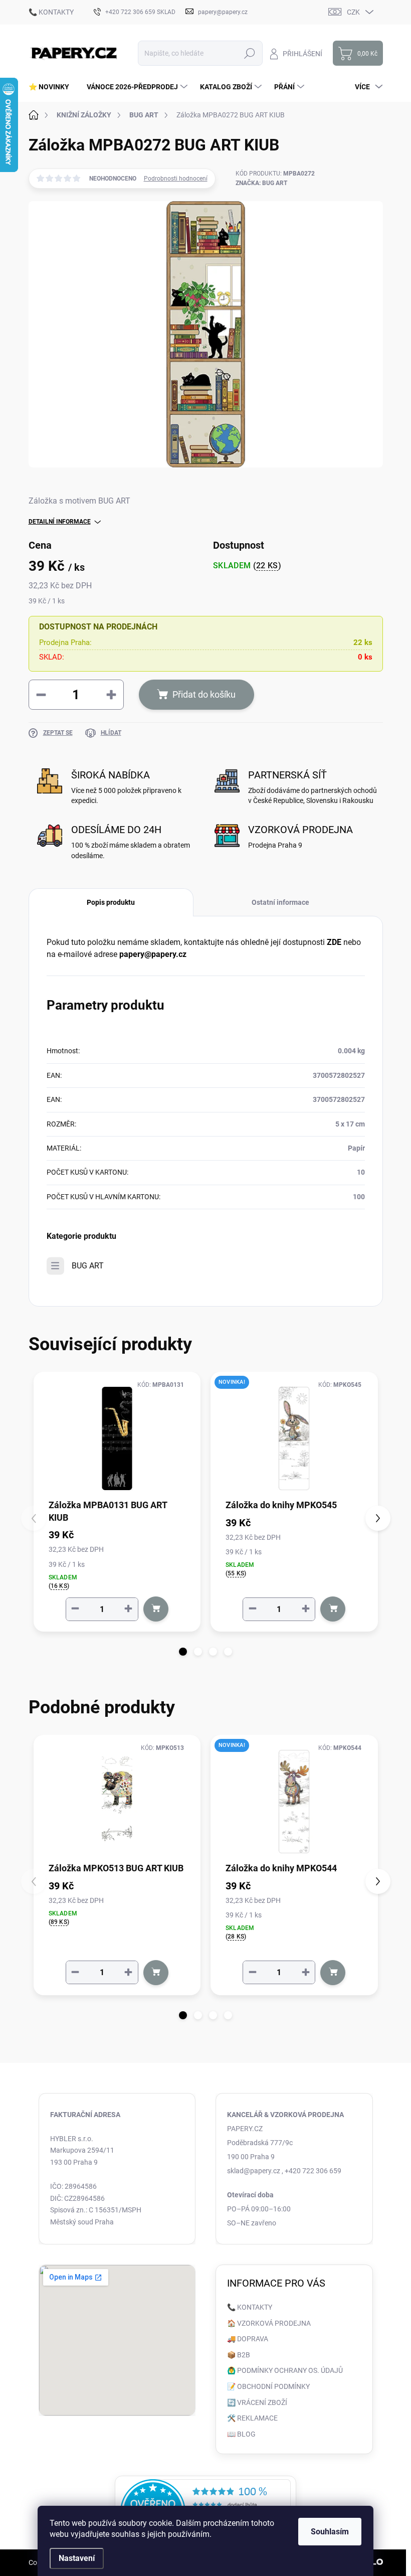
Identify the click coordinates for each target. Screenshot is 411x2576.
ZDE (334, 942)
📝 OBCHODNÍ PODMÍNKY (268, 2386)
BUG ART (88, 1266)
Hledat (249, 53)
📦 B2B (239, 2355)
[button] (183, 1652)
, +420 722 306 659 (312, 2171)
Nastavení (77, 2558)
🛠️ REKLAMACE (252, 2418)
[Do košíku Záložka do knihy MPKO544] (333, 1973)
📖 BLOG (241, 2434)
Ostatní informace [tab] (280, 902)
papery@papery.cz (153, 954)
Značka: (261, 183)
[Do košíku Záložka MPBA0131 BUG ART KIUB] (156, 1609)
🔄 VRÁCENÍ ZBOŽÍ (257, 2402)
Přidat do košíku (204, 694)
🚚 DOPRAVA (248, 2339)
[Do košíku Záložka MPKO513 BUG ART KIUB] (156, 1973)
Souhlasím (330, 2532)
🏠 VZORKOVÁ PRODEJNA (269, 2323)
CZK (353, 12)
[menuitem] (53, 87)
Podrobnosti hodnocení (176, 179)
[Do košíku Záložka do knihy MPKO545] (333, 1609)
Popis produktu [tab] (111, 902)
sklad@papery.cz (254, 2171)
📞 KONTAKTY (51, 12)
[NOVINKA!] (294, 1438)
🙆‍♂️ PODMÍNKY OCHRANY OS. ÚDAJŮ (285, 2370)
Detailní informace (60, 522)
